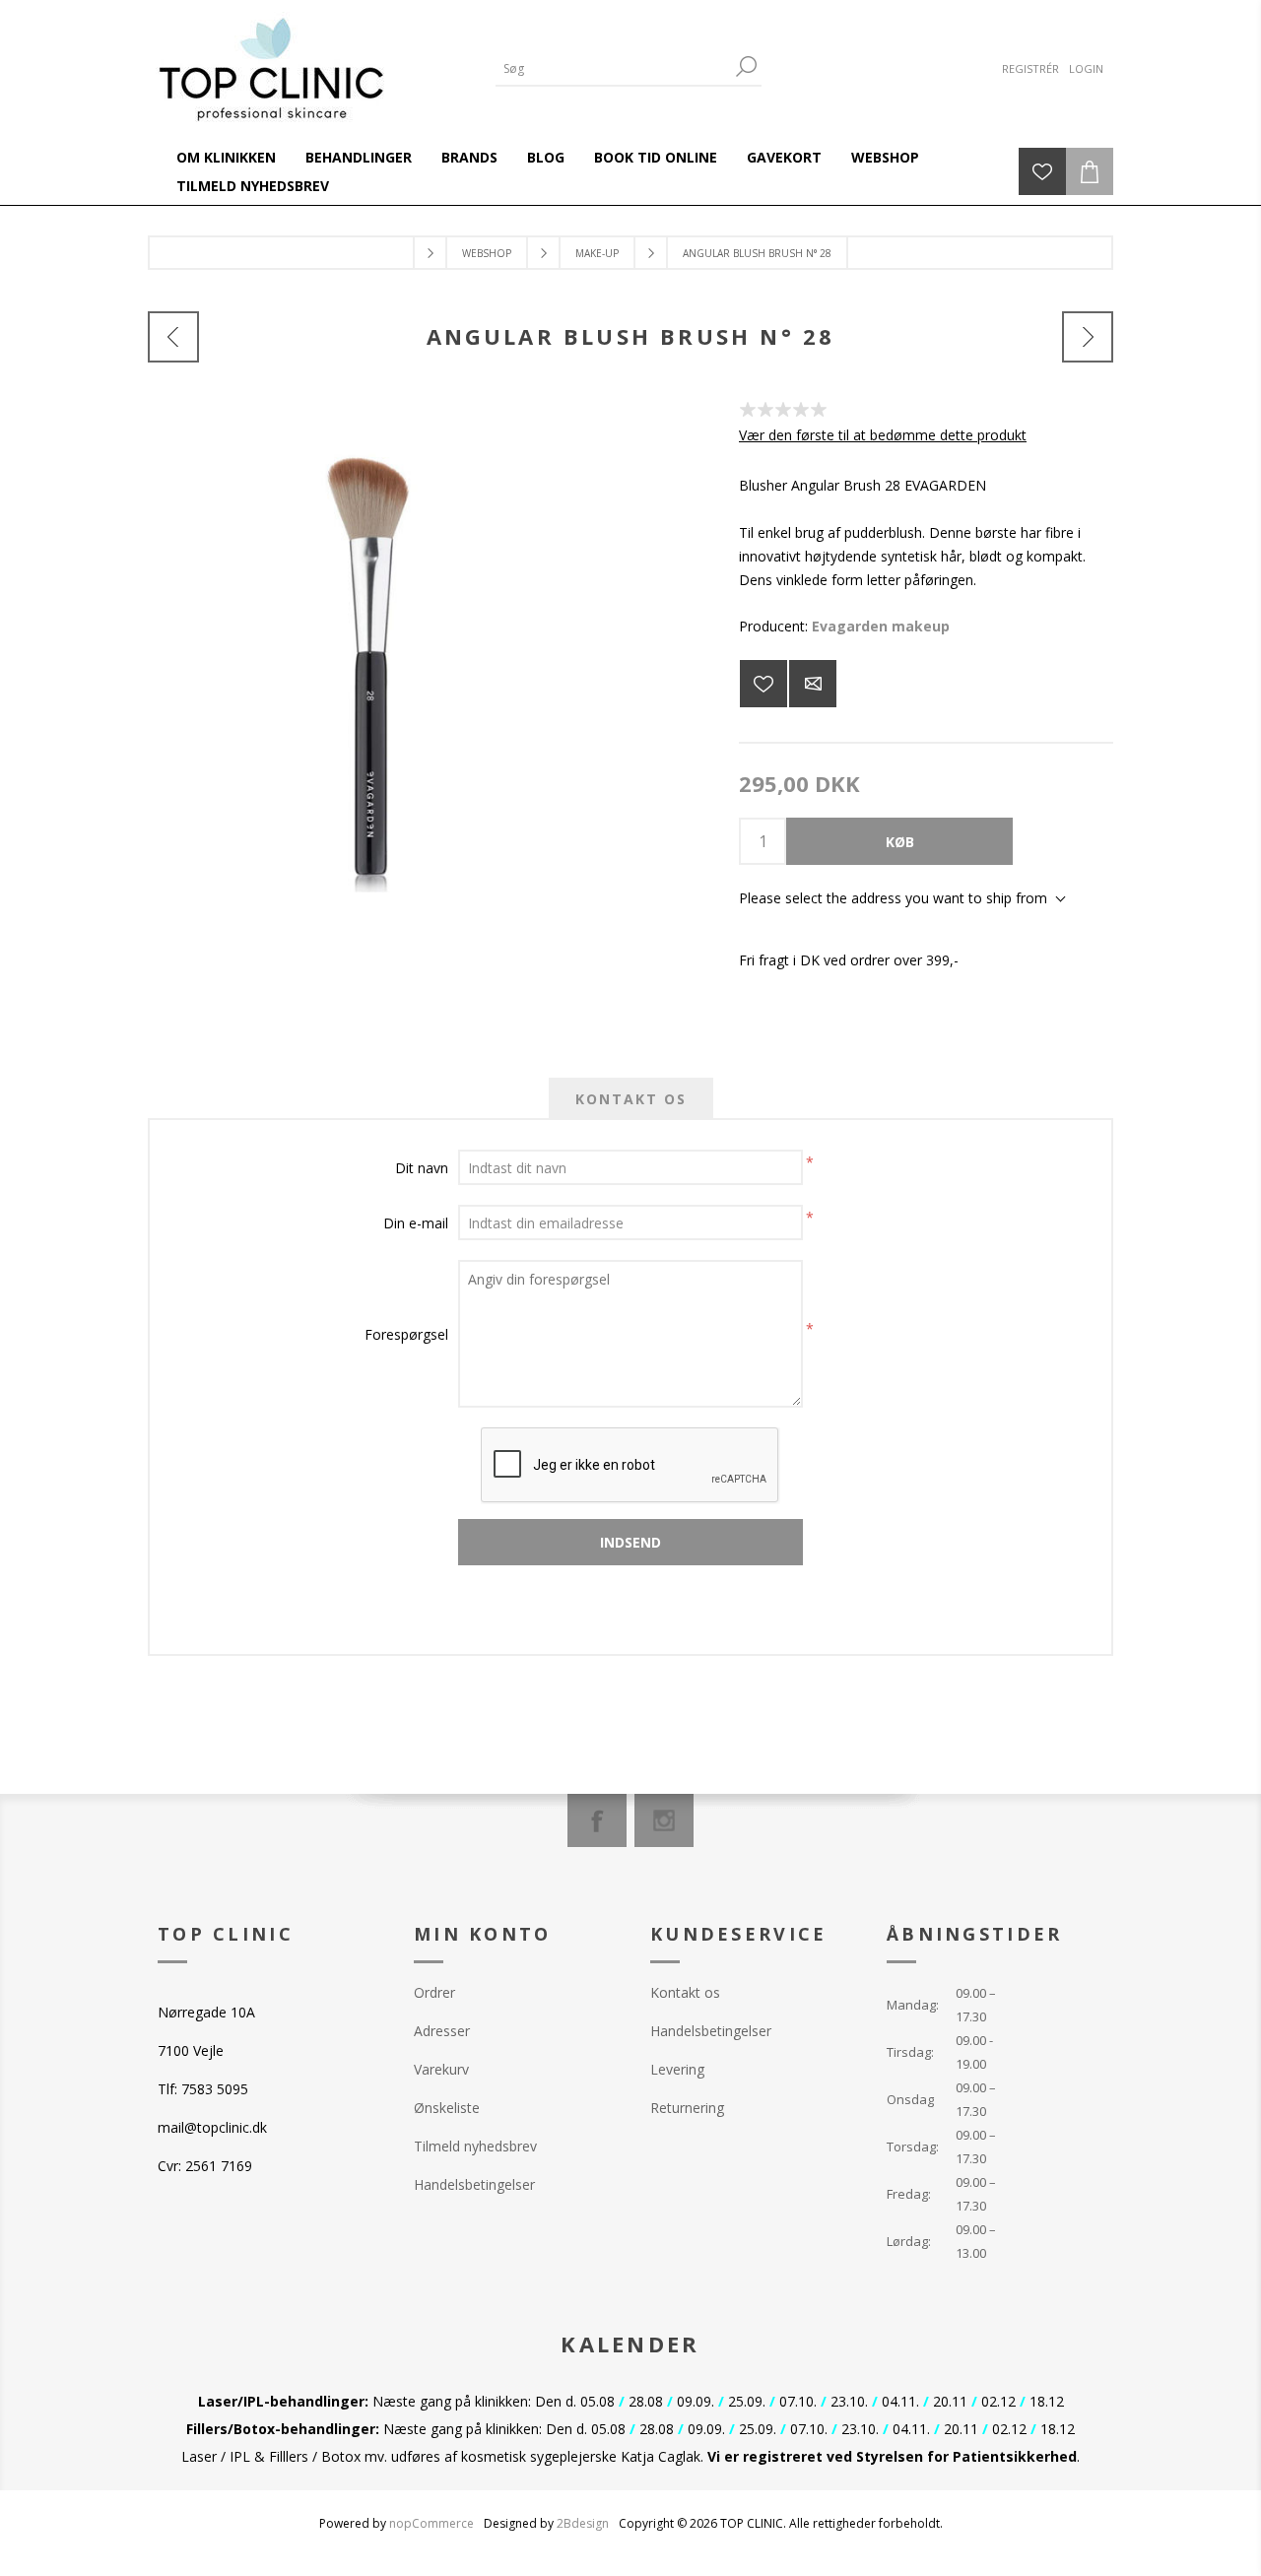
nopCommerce (431, 2523)
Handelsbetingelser (474, 2184)
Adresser (442, 2031)
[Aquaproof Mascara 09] (1088, 337)
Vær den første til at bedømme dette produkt (883, 435)
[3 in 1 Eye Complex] (173, 337)
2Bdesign (583, 2523)
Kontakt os (685, 1992)
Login (1086, 68)
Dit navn (422, 1168)
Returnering (687, 2108)
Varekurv (441, 2069)
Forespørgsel (406, 1334)
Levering (677, 2069)
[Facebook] (597, 1820)
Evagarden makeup (881, 626)
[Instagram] (664, 1820)
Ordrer (434, 1992)
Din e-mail (416, 1223)
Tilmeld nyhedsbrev (475, 2146)
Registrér (1030, 68)
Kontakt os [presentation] (631, 1099)
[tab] (631, 1099)
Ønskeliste (447, 2108)
